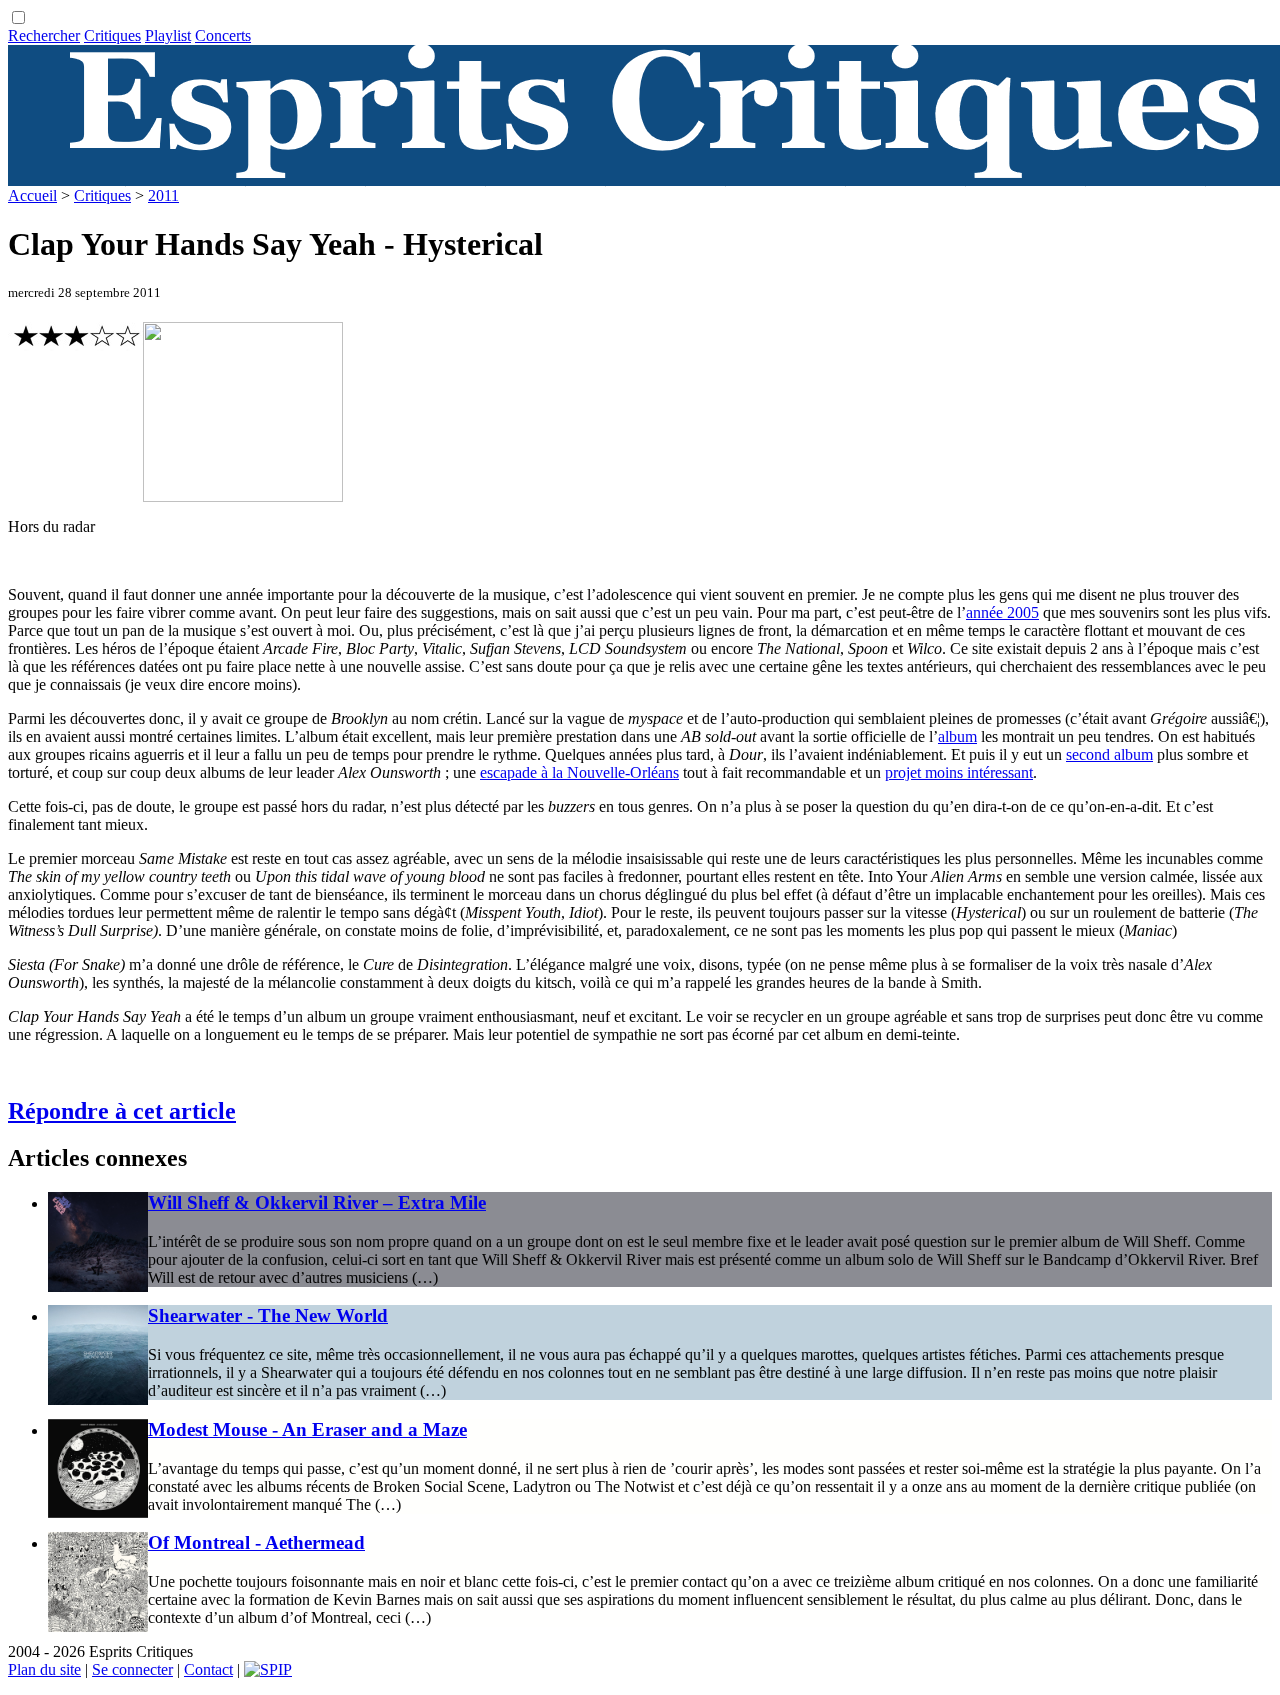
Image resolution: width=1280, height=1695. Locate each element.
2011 (163, 195)
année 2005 (1002, 612)
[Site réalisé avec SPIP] (268, 1669)
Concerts (223, 35)
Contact (208, 1669)
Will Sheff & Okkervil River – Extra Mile (317, 1202)
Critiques (112, 35)
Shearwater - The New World (268, 1315)
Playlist (168, 35)
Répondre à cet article (122, 1111)
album (957, 736)
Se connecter (132, 1669)
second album (1109, 754)
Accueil (32, 195)
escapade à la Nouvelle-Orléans (579, 772)
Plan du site (44, 1669)
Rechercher (44, 35)
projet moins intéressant (959, 772)
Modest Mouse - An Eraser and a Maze (307, 1429)
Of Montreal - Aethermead (256, 1542)
